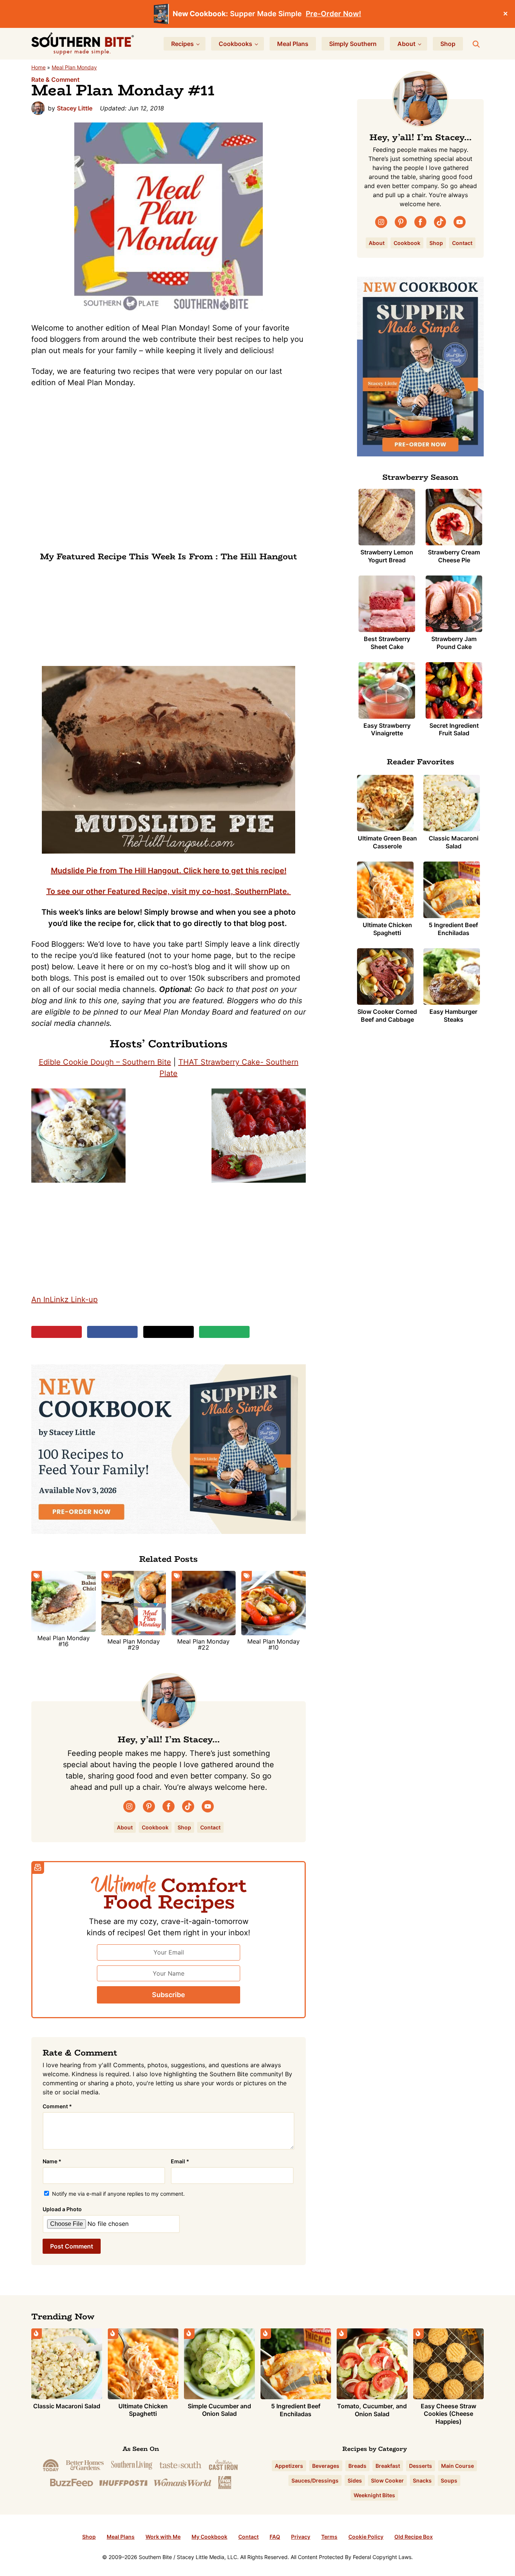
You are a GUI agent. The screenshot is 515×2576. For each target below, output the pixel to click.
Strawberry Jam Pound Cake (454, 643)
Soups (449, 2480)
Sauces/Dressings (315, 2480)
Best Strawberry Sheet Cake (387, 643)
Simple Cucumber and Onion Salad (219, 2410)
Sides (355, 2480)
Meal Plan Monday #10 (274, 1644)
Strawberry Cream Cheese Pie (454, 556)
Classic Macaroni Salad (454, 842)
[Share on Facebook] (112, 1332)
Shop (184, 1827)
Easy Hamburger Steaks (453, 1016)
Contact (210, 1827)
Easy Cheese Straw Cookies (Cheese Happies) (448, 2414)
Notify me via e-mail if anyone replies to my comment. (118, 2194)
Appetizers (289, 2466)
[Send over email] (224, 1332)
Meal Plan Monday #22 (203, 1644)
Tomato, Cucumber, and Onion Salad (372, 2410)
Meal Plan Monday (74, 67)
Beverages (326, 2466)
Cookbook (155, 1827)
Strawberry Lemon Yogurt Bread (387, 556)
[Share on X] (169, 1332)
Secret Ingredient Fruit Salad (454, 729)
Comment (57, 2106)
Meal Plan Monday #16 (64, 1641)
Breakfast (388, 2466)
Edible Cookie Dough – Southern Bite (105, 1062)
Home (38, 67)
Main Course (458, 2466)
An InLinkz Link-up (64, 1299)
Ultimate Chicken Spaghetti (387, 929)
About (125, 1827)
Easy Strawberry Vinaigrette (387, 729)
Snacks (422, 2480)
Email (180, 2161)
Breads (357, 2466)
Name (52, 2161)
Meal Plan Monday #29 (134, 1644)
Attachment (97, 2209)
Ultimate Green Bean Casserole (387, 842)
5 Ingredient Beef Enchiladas (453, 929)
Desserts (421, 2466)
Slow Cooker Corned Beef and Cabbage (387, 1016)
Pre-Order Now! (333, 14)
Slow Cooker (387, 2480)
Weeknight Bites (374, 2495)
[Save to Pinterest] (57, 1332)
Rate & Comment (55, 80)
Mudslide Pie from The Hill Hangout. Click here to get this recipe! (169, 871)
